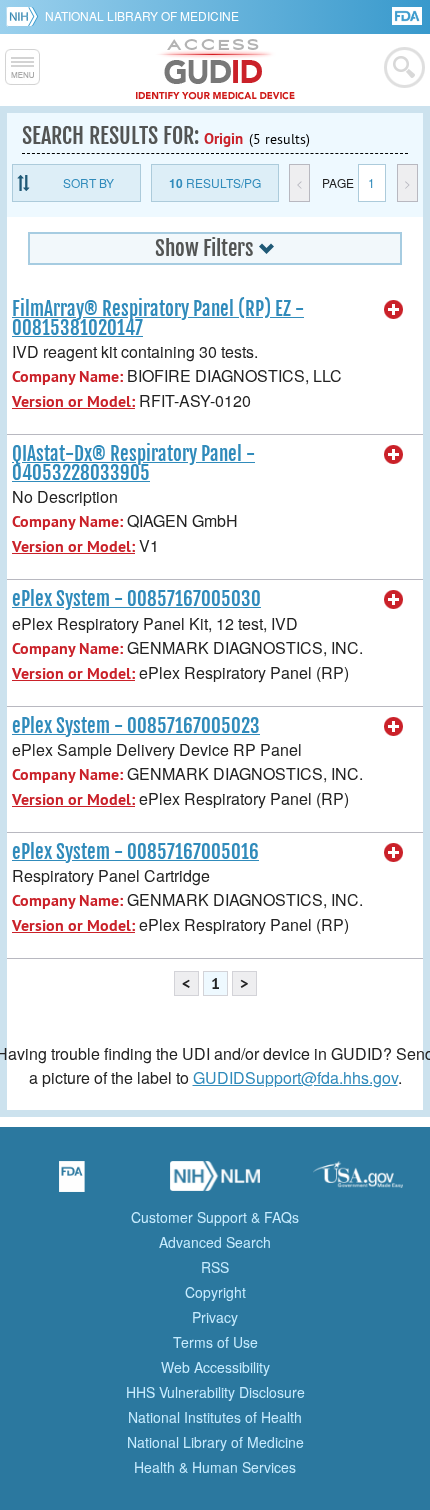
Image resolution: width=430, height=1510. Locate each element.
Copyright (215, 1292)
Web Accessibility (215, 1367)
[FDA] (408, 14)
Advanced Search (215, 1242)
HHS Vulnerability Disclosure (215, 1392)
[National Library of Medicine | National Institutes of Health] (215, 1183)
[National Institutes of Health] (25, 16)
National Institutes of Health (215, 1417)
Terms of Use (215, 1342)
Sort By (88, 182)
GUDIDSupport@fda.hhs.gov (295, 1077)
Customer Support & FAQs (215, 1217)
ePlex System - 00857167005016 (135, 852)
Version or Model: (73, 401)
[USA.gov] (358, 1183)
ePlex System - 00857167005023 (136, 726)
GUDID (215, 70)
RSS (215, 1267)
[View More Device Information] (394, 310)
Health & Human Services (215, 1467)
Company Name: (67, 376)
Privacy (215, 1317)
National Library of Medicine (142, 15)
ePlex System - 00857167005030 (136, 599)
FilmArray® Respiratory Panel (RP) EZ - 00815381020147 (158, 318)
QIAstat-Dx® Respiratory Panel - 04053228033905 (133, 463)
